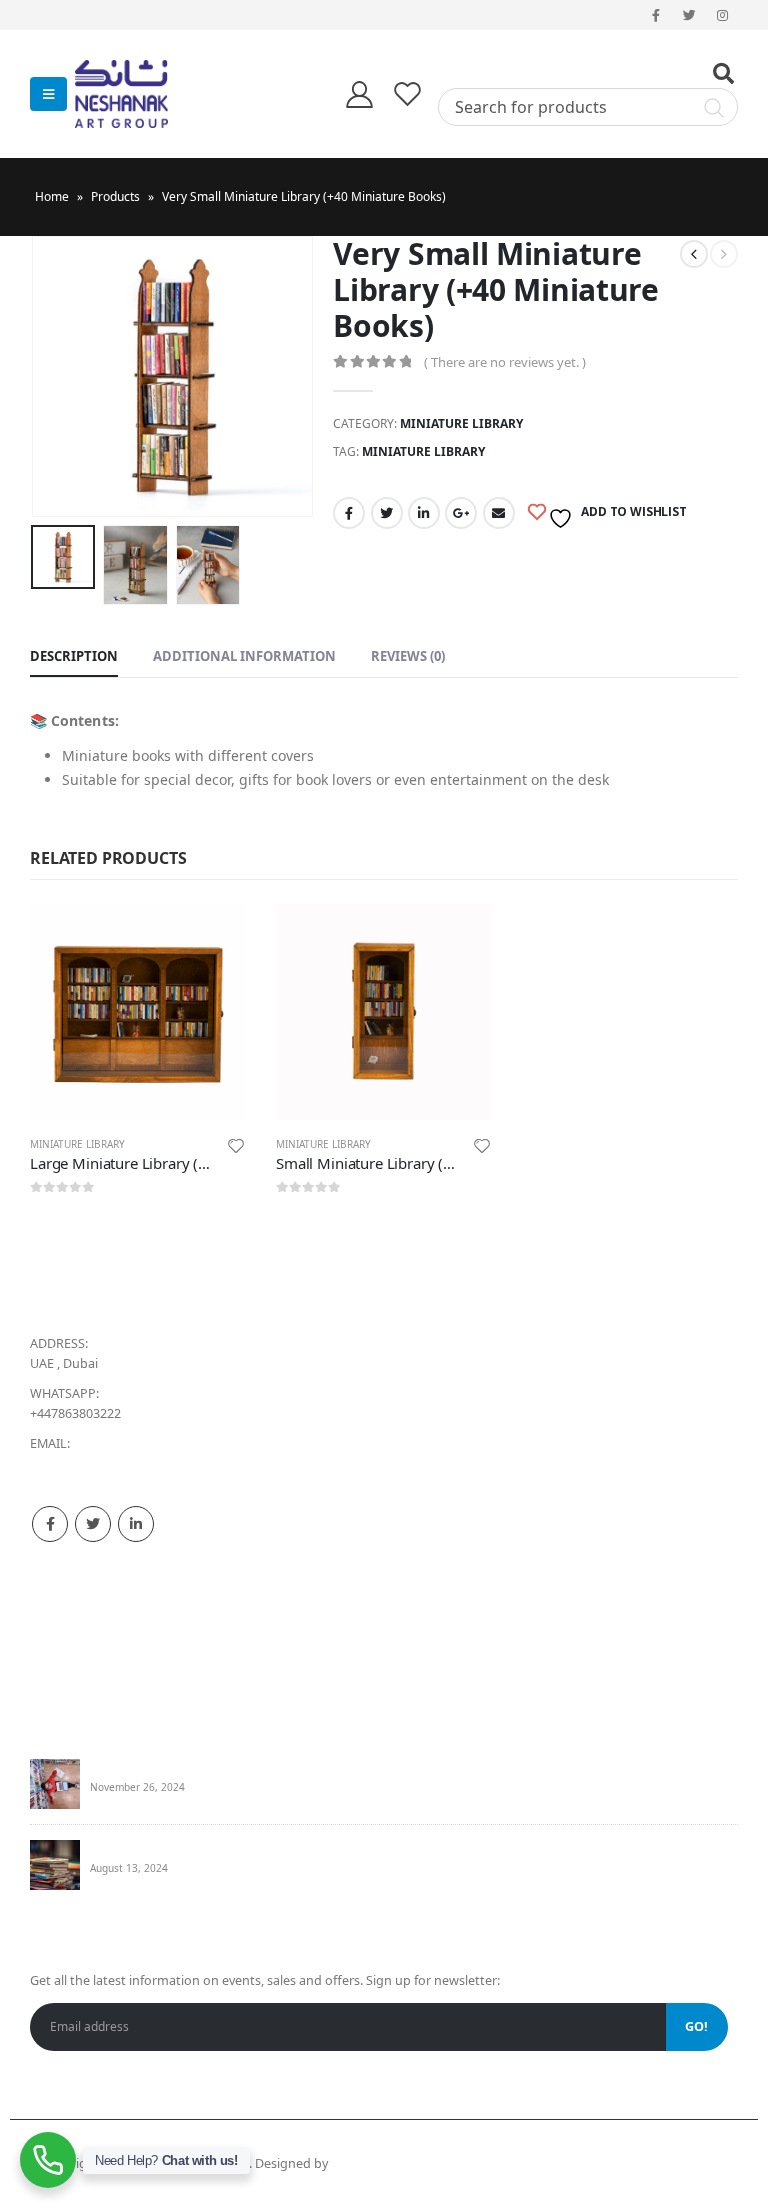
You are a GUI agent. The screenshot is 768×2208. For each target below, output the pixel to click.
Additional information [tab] (244, 656)
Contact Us (62, 1653)
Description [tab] (74, 656)
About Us (57, 1628)
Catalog (53, 1678)
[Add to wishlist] (236, 1148)
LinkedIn (424, 513)
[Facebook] (656, 15)
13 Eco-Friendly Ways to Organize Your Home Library (244, 1848)
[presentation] (55, 376)
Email (499, 513)
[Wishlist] (408, 93)
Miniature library (461, 423)
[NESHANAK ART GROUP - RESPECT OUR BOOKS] (130, 94)
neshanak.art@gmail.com (105, 1463)
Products (115, 196)
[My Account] (359, 93)
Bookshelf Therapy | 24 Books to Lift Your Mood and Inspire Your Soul (296, 1767)
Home (52, 196)
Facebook (349, 513)
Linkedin (136, 1524)
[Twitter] (690, 15)
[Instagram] (723, 15)
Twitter (387, 513)
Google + (461, 513)
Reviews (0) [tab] (408, 656)
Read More (213, 937)
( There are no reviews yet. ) (505, 362)
